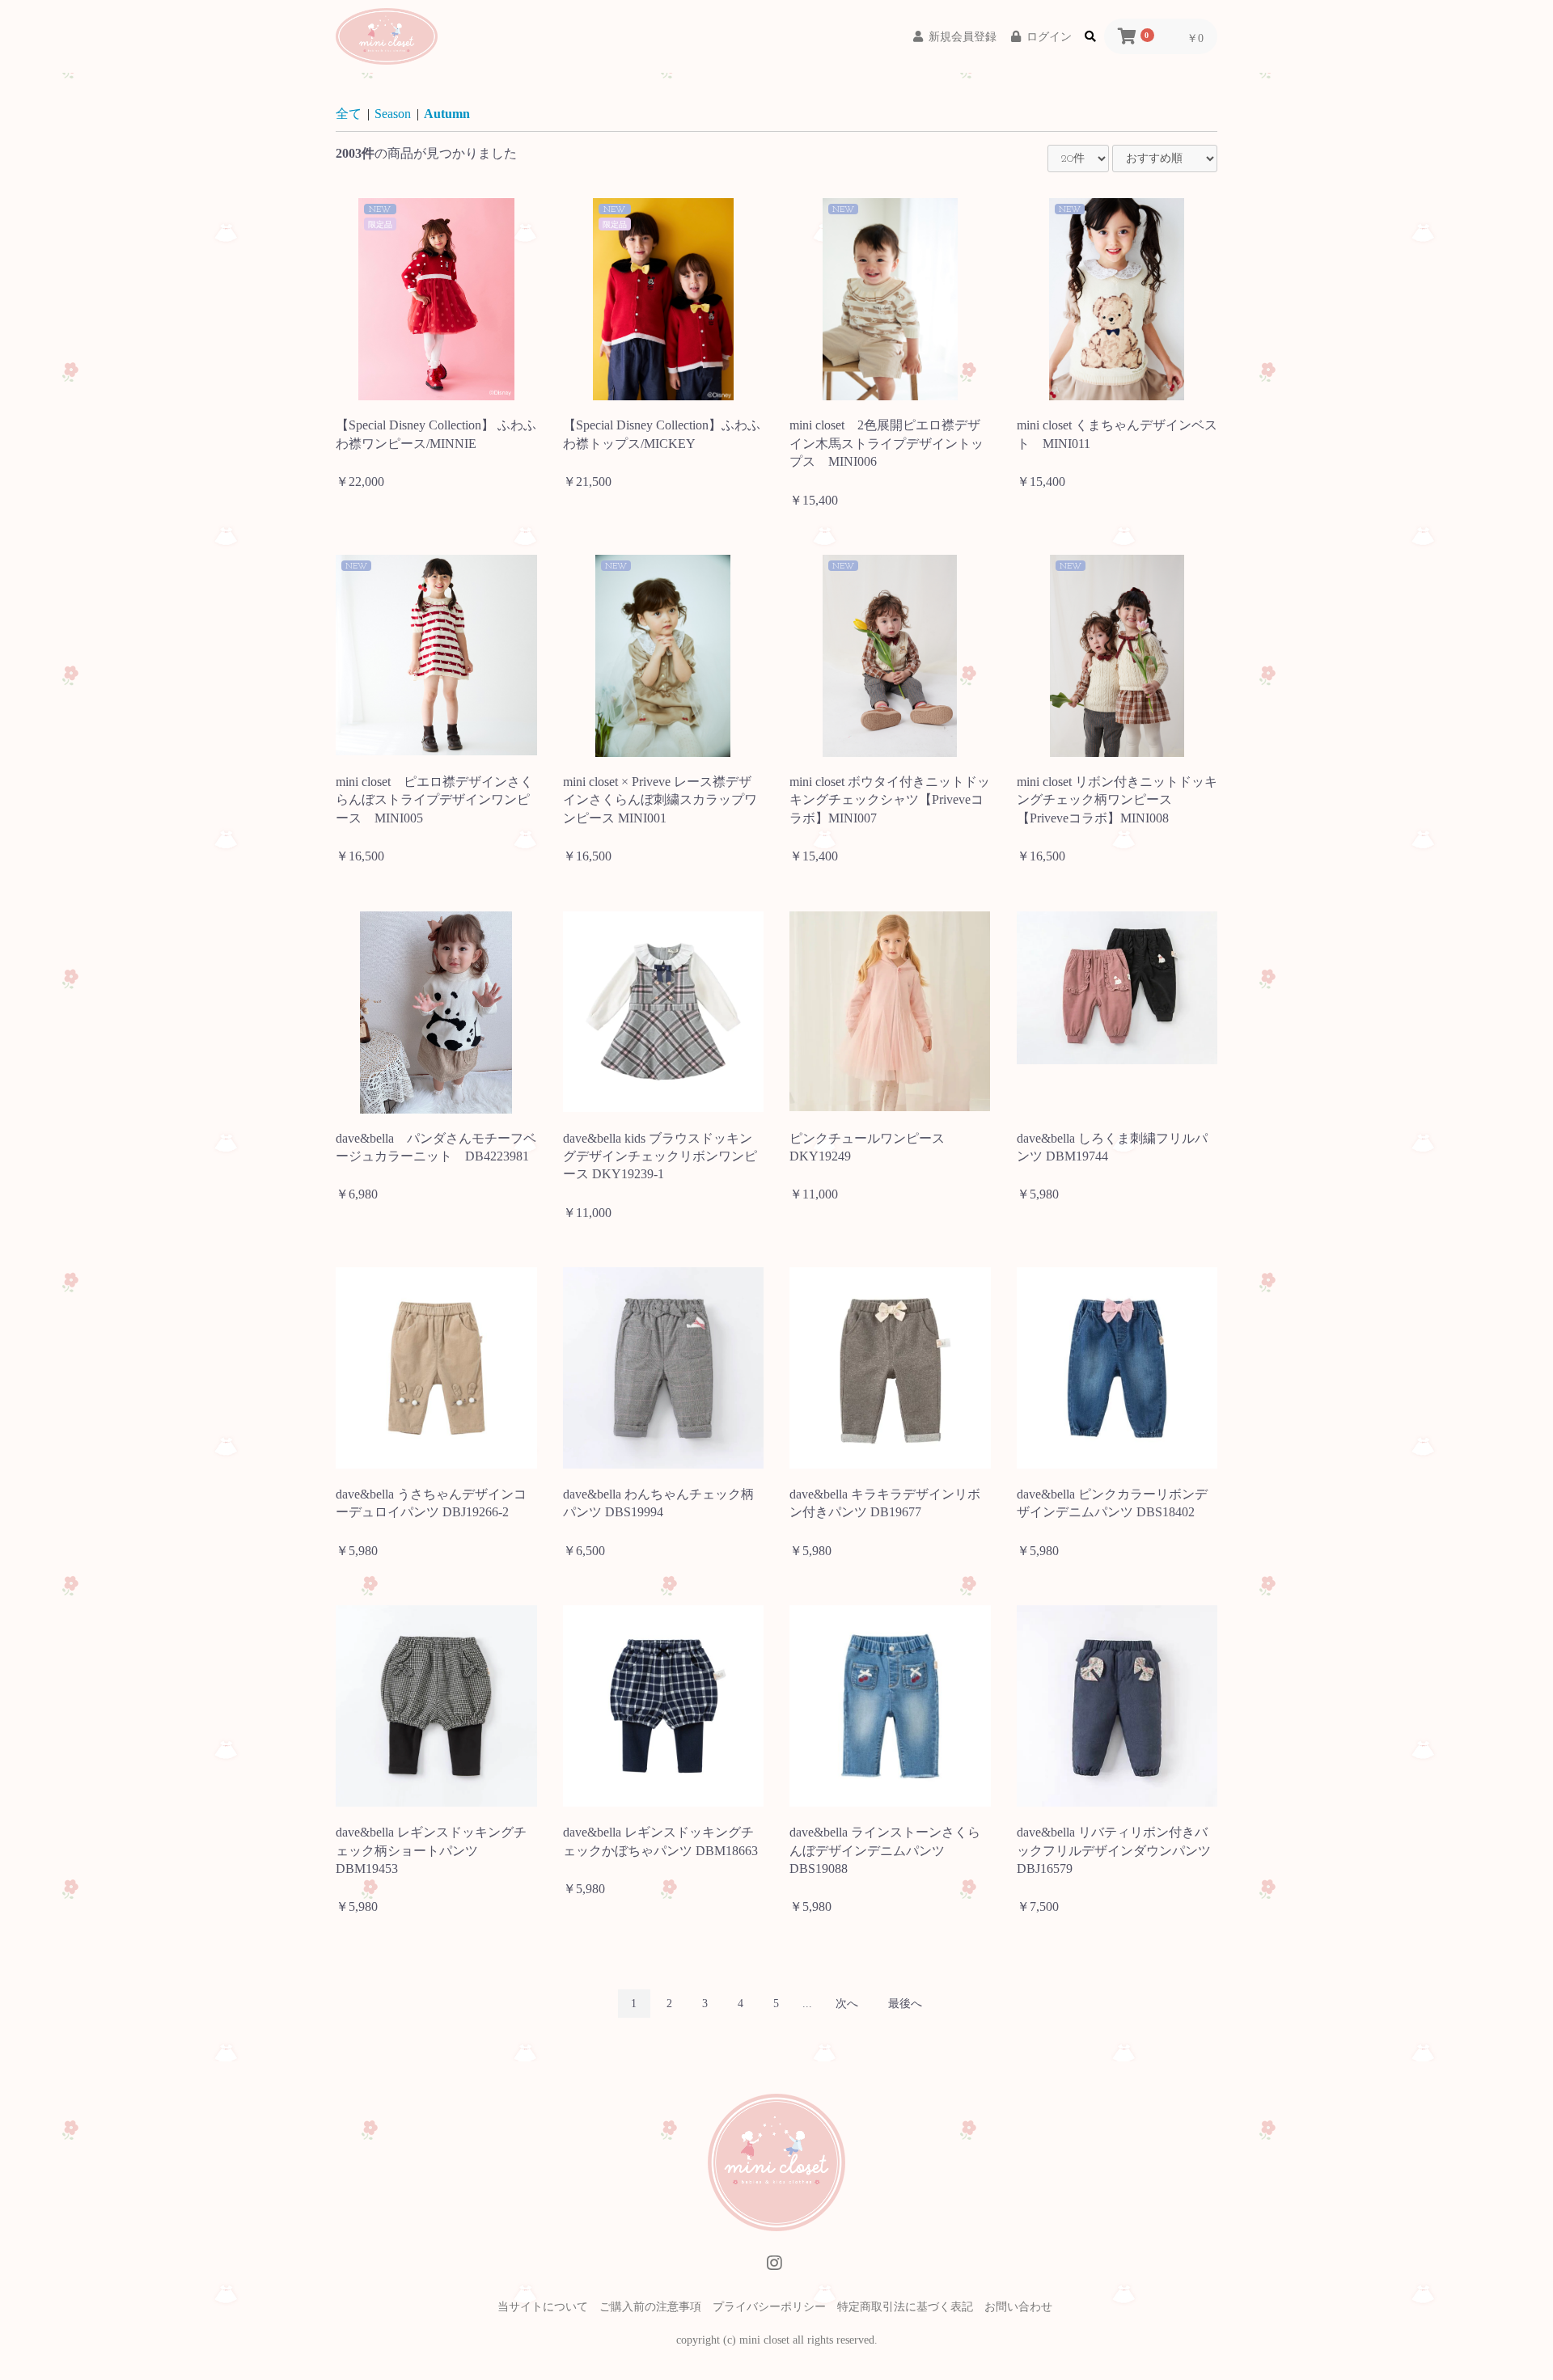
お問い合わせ (1018, 2307)
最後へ (905, 2004)
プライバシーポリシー (769, 2307)
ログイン (1049, 37)
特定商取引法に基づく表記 (905, 2307)
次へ (847, 2004)
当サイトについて (543, 2307)
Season (393, 114)
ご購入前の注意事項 (650, 2307)
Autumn (447, 114)
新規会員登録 (963, 37)
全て (349, 114)
